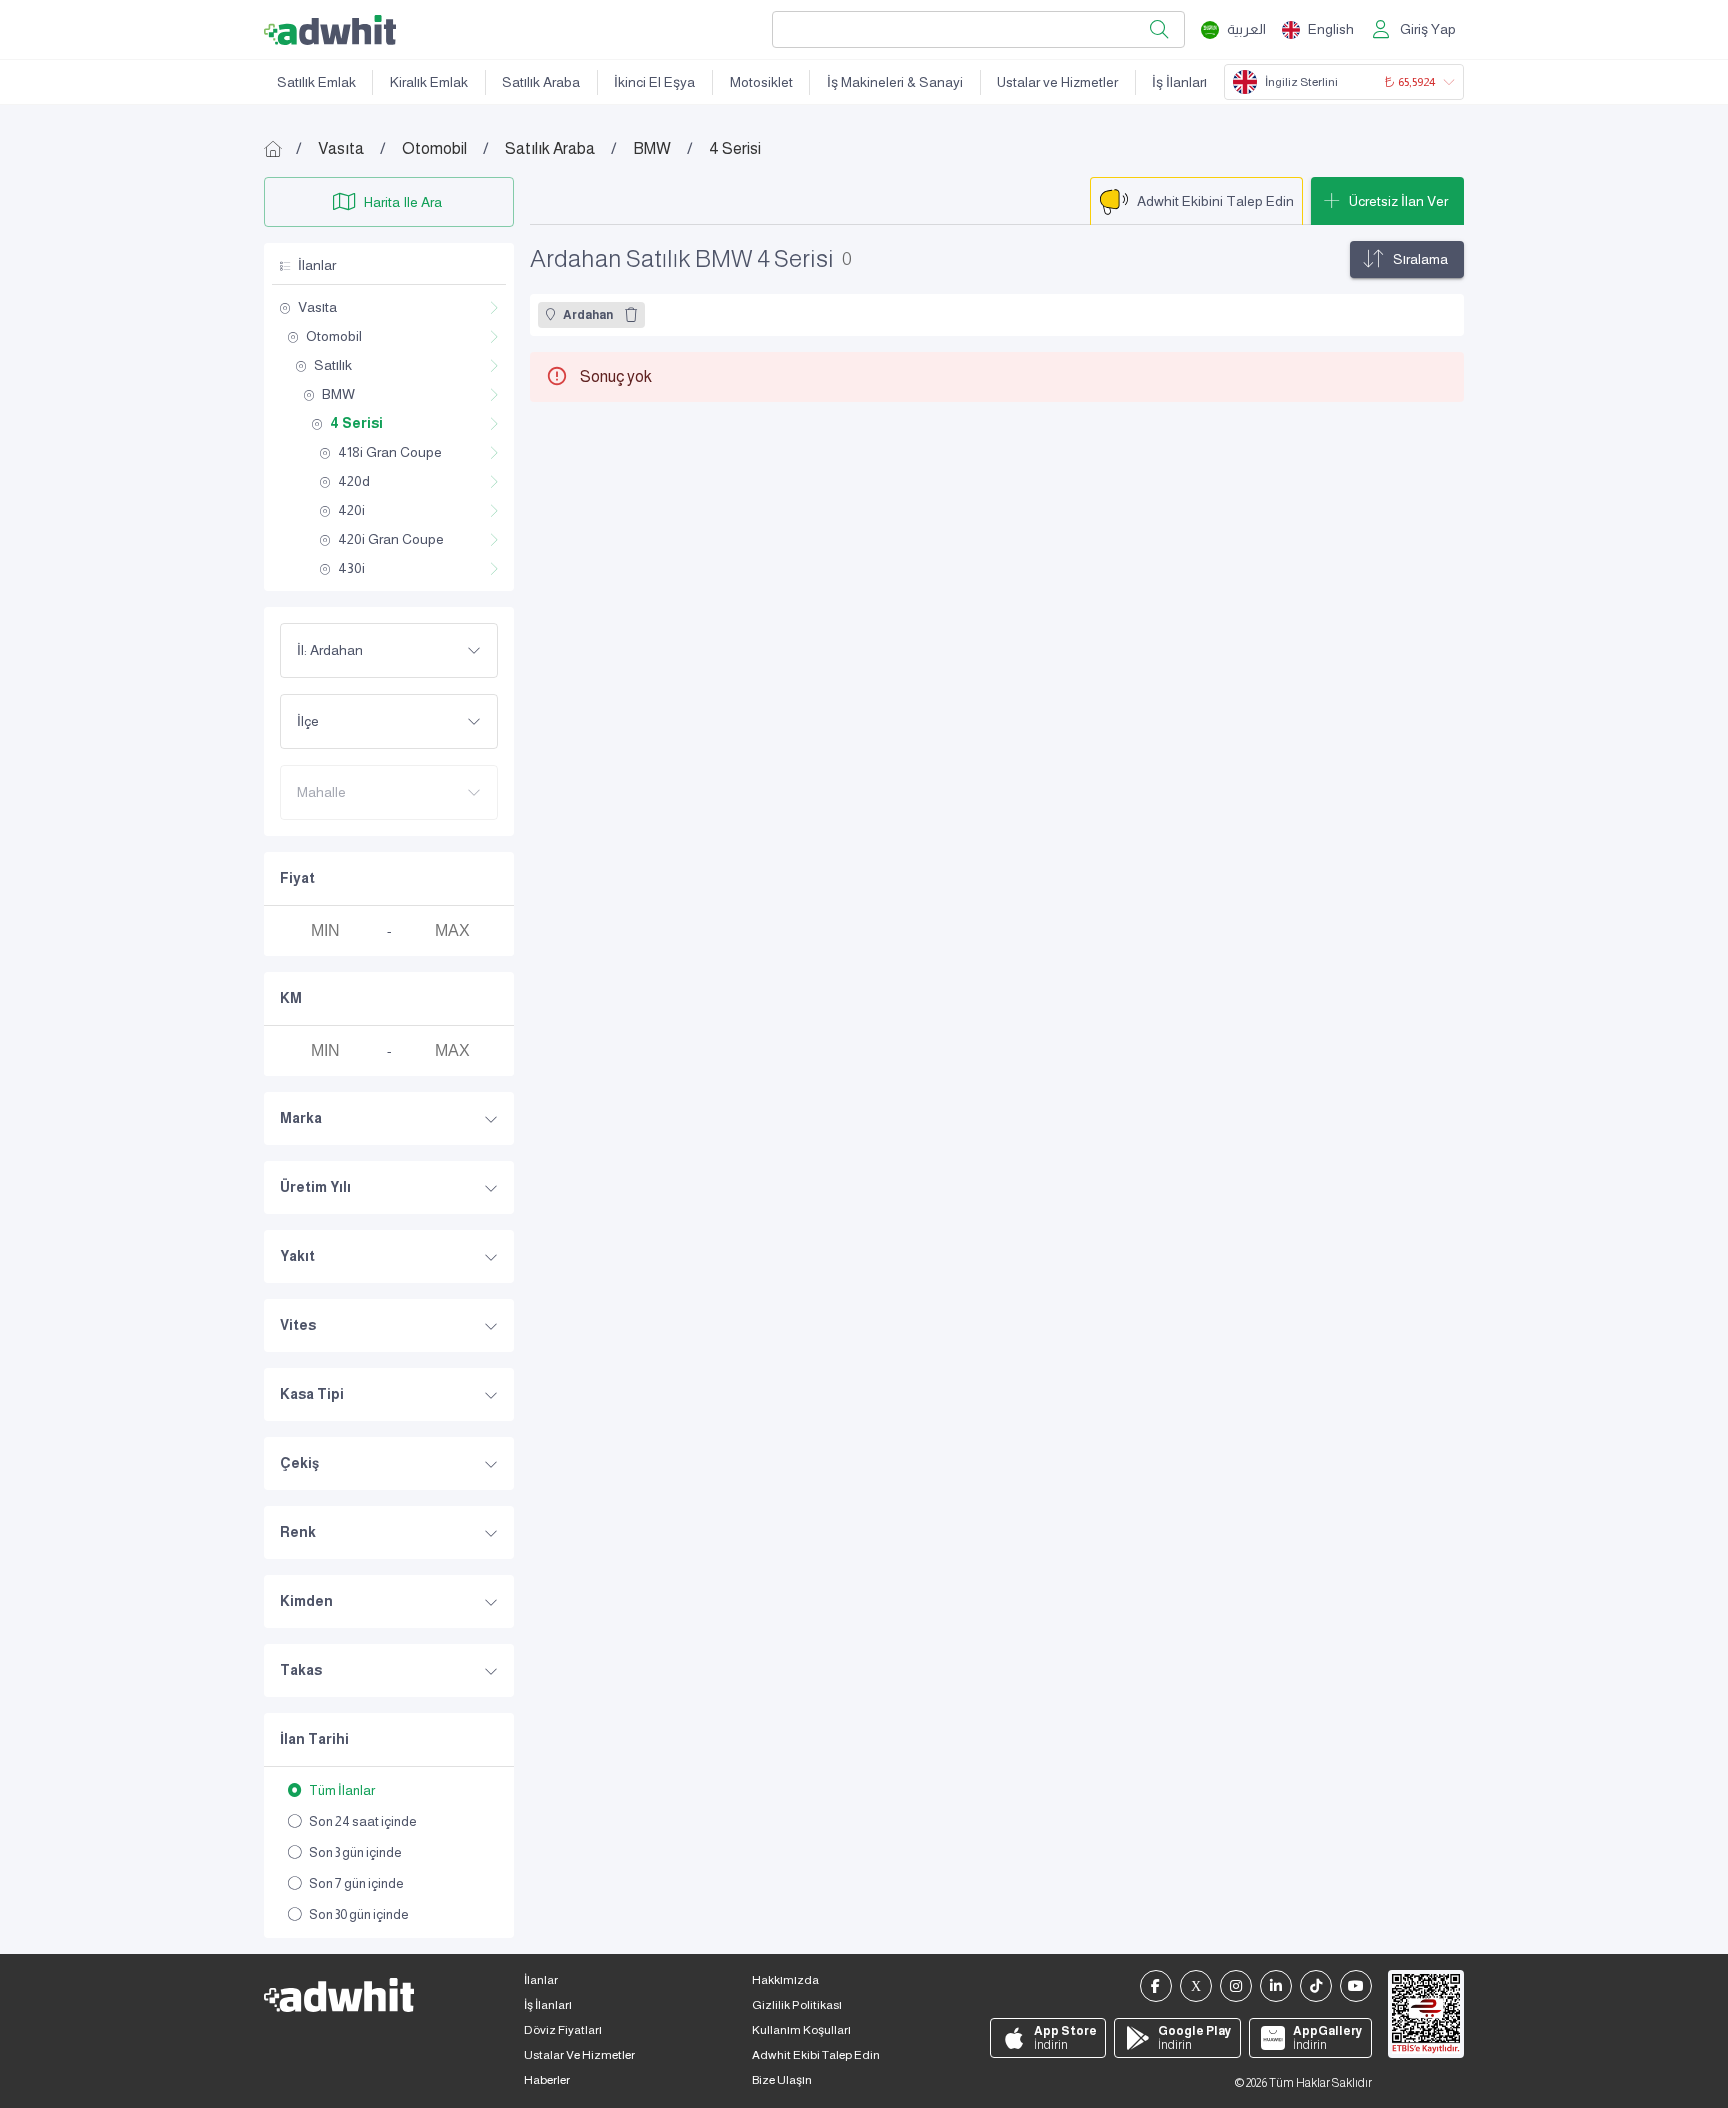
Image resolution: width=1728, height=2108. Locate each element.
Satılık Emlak (316, 82)
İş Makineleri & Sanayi (895, 82)
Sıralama (1420, 259)
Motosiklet (761, 82)
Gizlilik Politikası (797, 2005)
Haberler (547, 2080)
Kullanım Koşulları (801, 2030)
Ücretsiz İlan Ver (1398, 201)
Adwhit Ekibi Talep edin (816, 2055)
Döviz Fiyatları (563, 2030)
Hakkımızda (785, 1980)
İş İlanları (1179, 82)
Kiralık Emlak (429, 82)
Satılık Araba (541, 82)
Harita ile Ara (403, 202)
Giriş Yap (1428, 29)
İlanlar (541, 1980)
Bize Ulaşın (782, 2080)
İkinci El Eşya (654, 82)
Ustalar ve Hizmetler (1057, 82)
